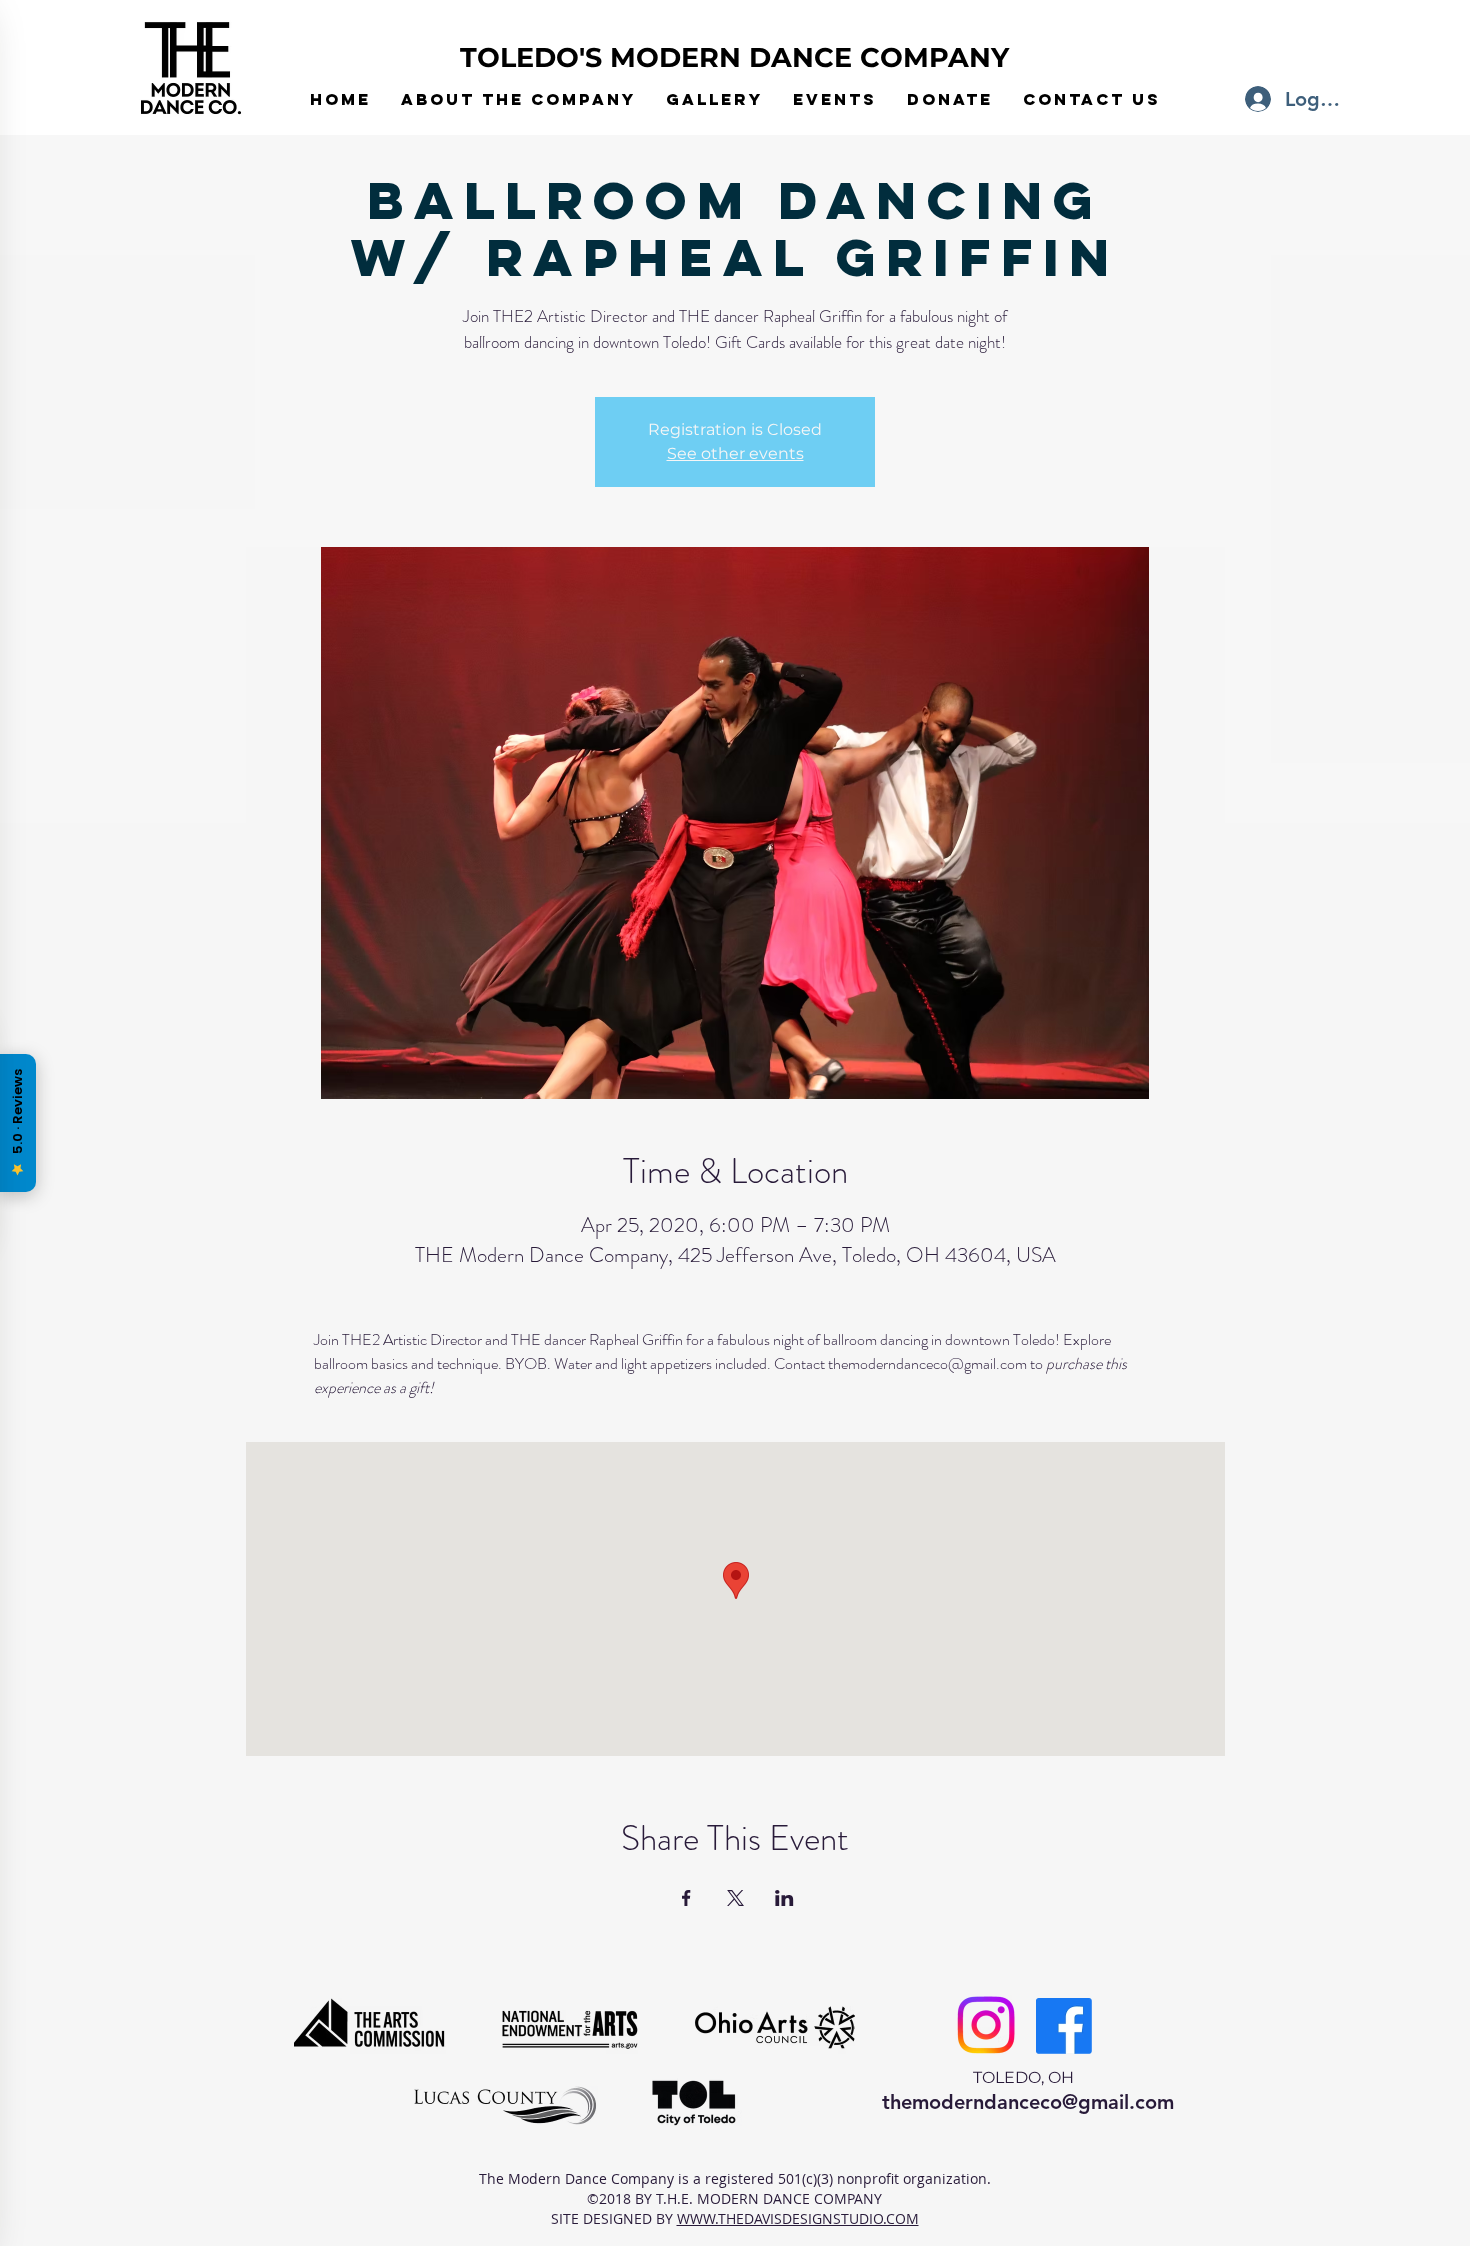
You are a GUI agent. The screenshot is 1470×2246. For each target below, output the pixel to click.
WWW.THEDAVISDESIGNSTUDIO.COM (798, 2218)
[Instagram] (986, 2025)
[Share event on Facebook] (686, 1898)
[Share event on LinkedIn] (784, 1898)
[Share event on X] (735, 1898)
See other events (735, 453)
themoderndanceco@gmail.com (1028, 2102)
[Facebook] (1064, 2026)
